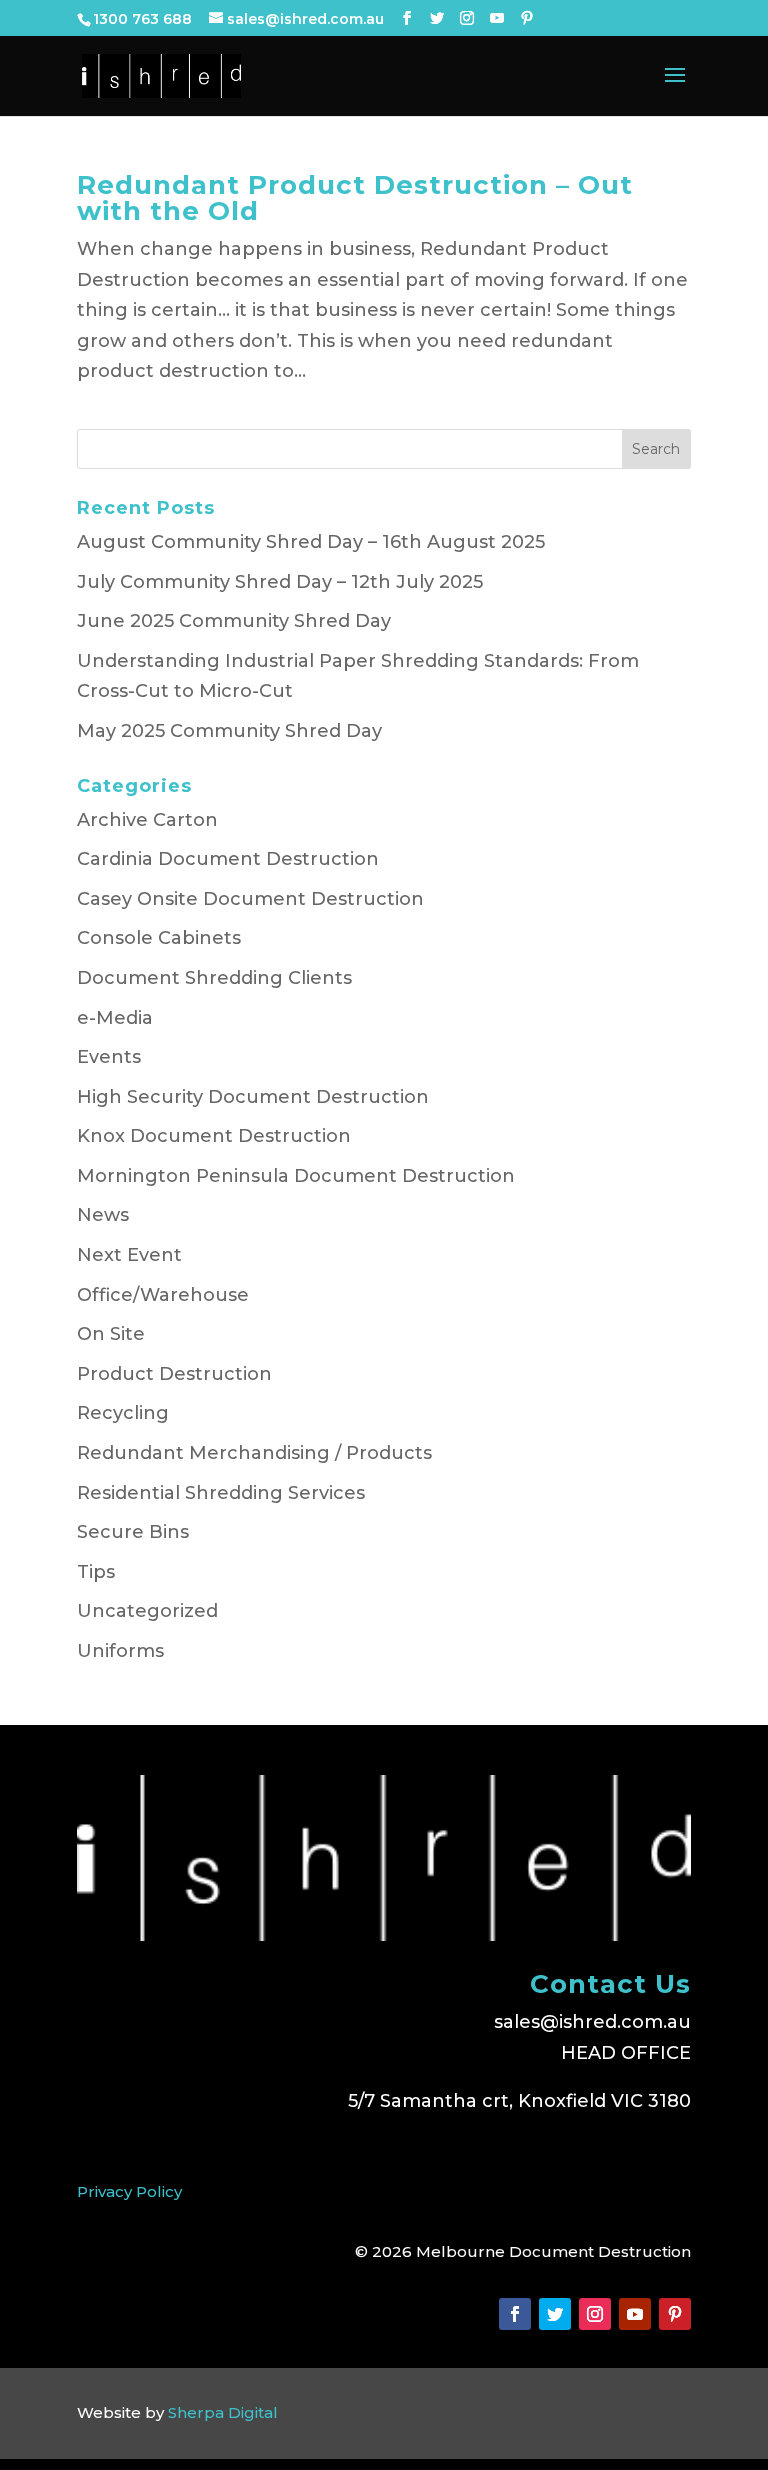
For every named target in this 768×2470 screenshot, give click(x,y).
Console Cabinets (159, 938)
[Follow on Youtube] (635, 2314)
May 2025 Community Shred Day (229, 731)
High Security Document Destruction (253, 1097)
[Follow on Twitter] (555, 2314)
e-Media (115, 1018)
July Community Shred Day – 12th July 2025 (280, 582)
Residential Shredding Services (221, 1493)
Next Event (129, 1255)
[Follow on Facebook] (515, 2314)
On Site (111, 1334)
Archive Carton (147, 820)
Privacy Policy (129, 2191)
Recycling (123, 1413)
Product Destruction (174, 1374)
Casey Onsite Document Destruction (250, 899)
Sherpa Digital (223, 2412)
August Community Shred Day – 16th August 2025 (311, 542)
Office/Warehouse (163, 1295)
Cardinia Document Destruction (228, 859)
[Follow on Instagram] (595, 2314)
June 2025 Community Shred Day (234, 621)
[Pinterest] (527, 18)
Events (109, 1057)
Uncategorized (147, 1611)
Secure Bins (133, 1532)
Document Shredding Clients (214, 978)
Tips (96, 1572)
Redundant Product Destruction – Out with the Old (355, 198)
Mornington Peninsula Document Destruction (296, 1176)
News (103, 1215)
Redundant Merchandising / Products (254, 1453)
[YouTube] (497, 18)
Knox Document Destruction (214, 1136)
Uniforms (120, 1651)
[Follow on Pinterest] (675, 2314)
